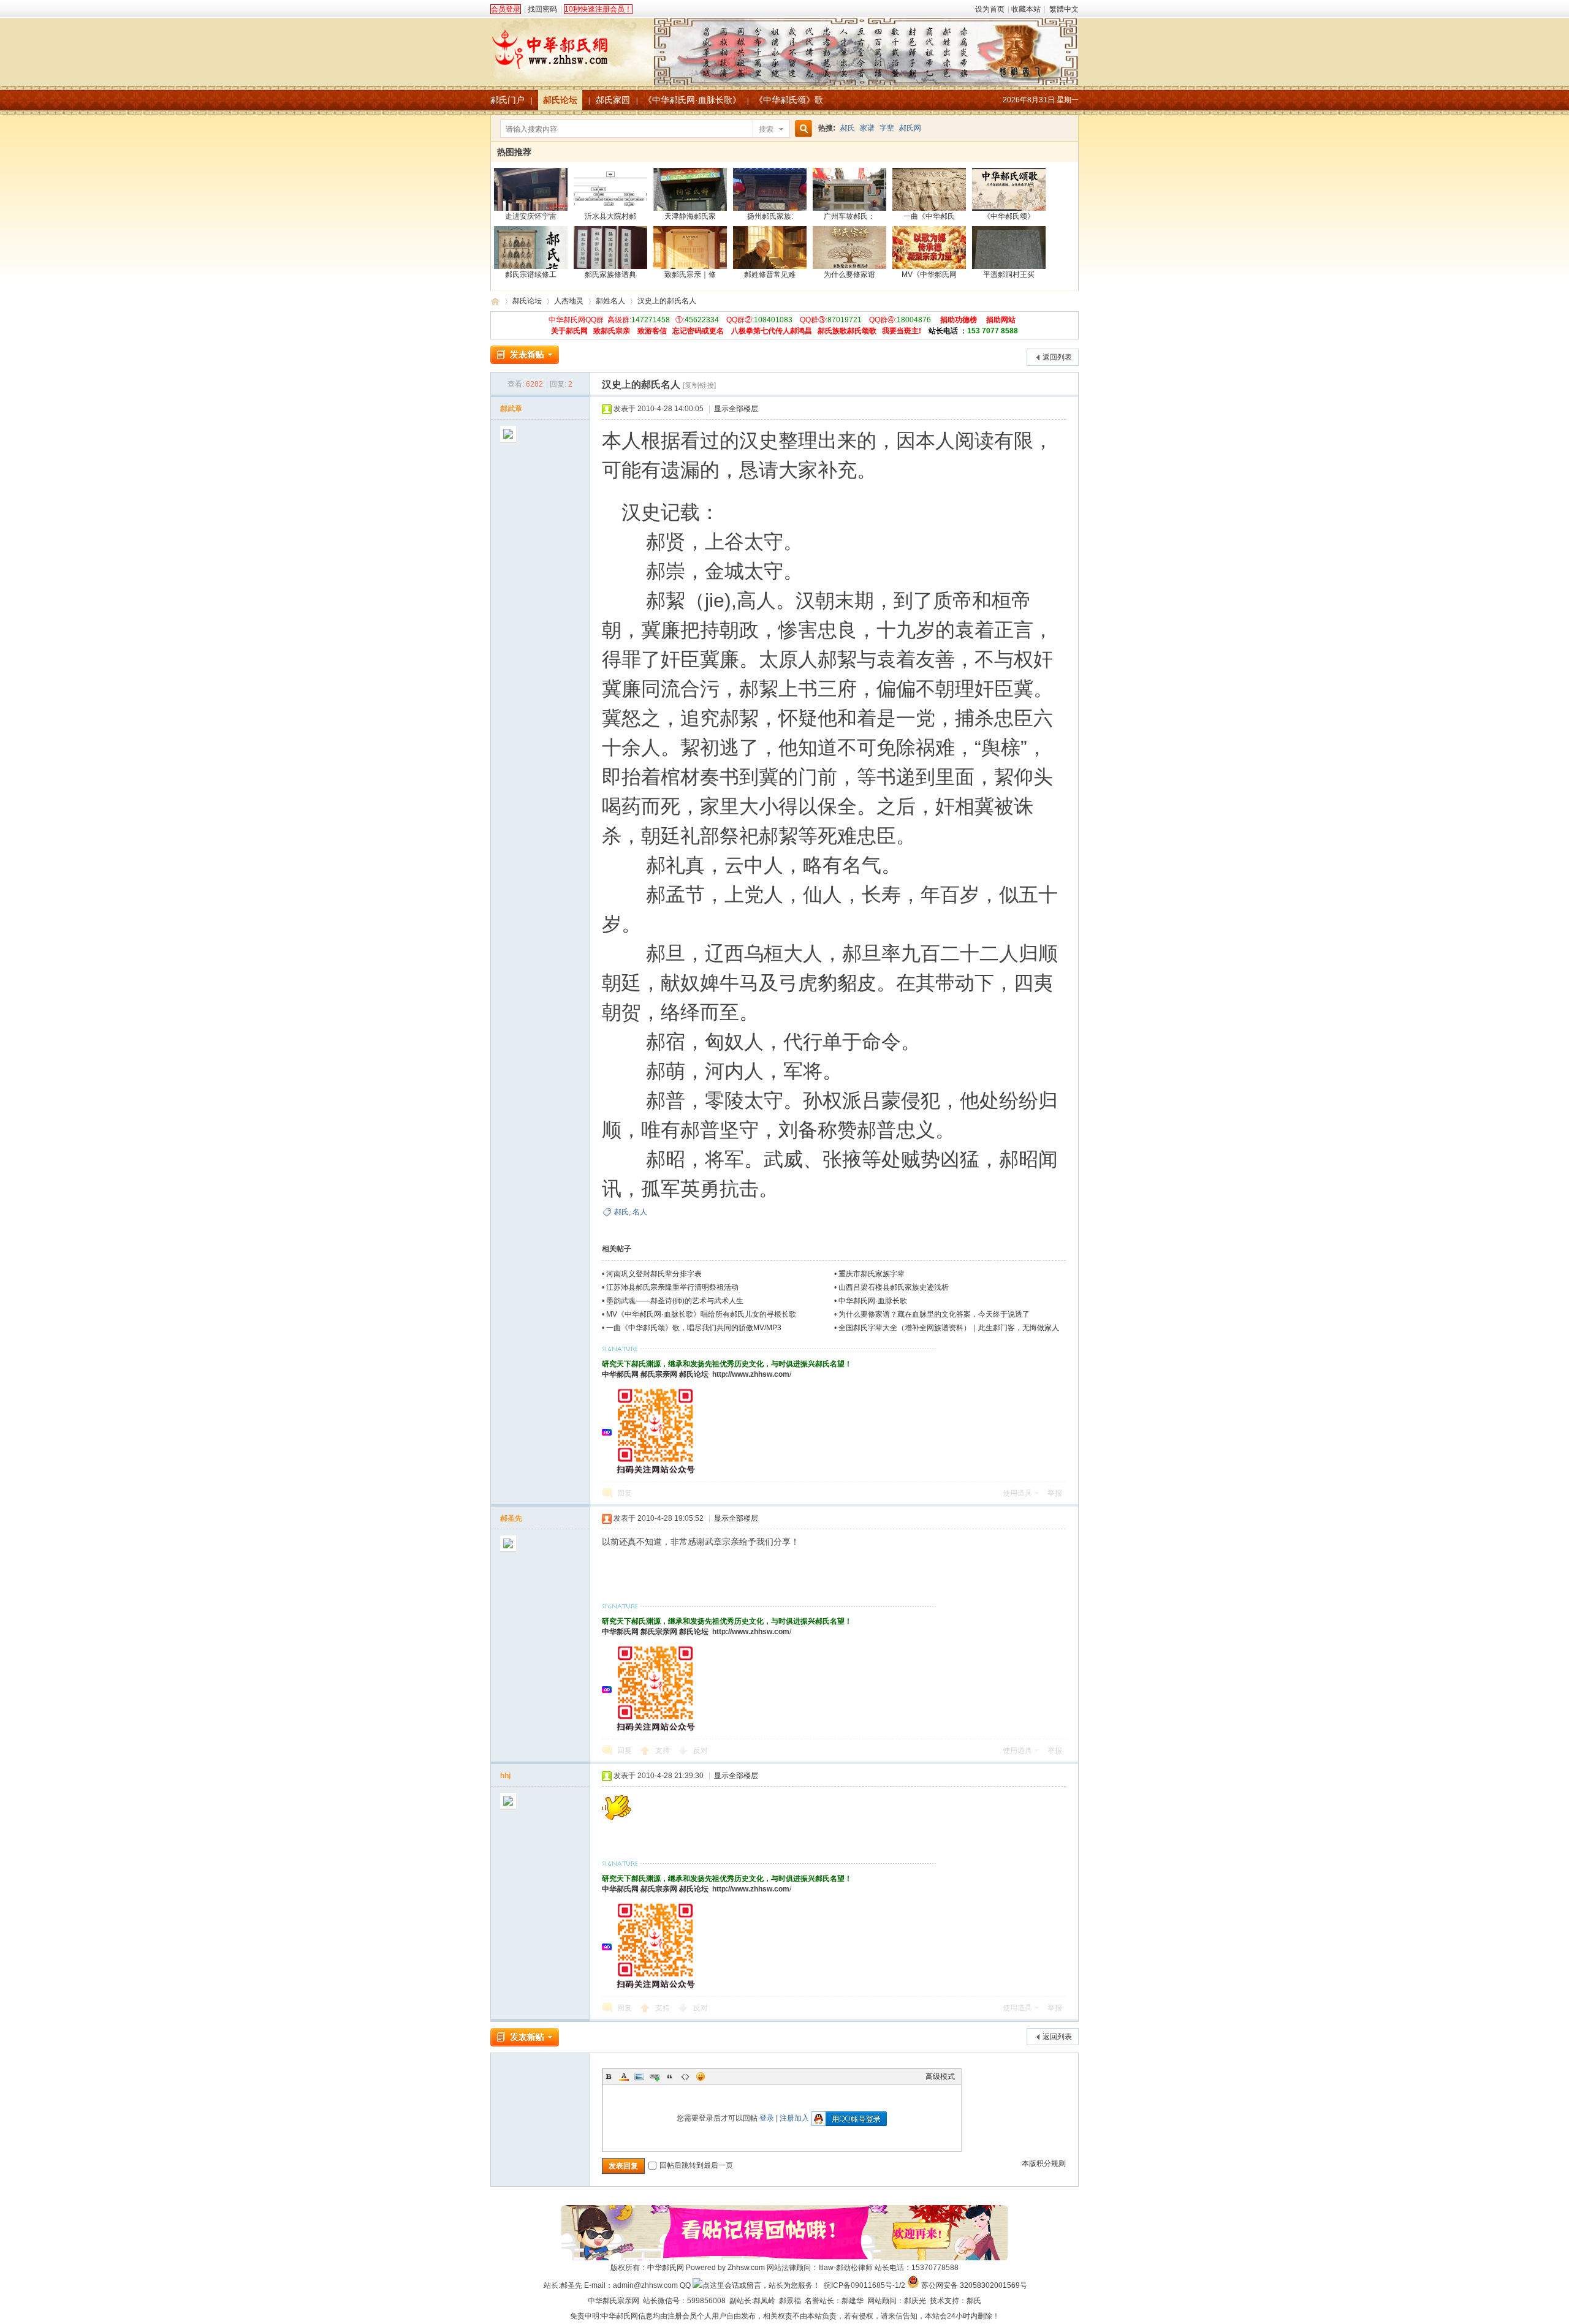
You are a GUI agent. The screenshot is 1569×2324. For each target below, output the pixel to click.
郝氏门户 (507, 100)
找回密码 (542, 9)
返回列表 (1057, 357)
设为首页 (990, 9)
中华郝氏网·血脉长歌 (873, 1301)
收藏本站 (1026, 9)
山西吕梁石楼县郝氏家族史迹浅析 (894, 1287)
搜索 (766, 129)
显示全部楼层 (736, 409)
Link (655, 2076)
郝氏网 (910, 128)
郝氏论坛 (560, 100)
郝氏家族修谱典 (610, 274)
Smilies (701, 2076)
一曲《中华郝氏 (929, 216)
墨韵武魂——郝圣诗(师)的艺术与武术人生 (675, 1301)
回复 (625, 1493)
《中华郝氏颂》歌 (789, 100)
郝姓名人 (610, 301)
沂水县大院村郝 (610, 216)
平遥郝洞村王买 (1009, 274)
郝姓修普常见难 (770, 274)
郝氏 (848, 128)
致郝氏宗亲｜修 (690, 274)
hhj (505, 1776)
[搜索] (802, 129)
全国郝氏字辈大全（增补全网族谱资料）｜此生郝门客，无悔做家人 (949, 1328)
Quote (670, 2076)
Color (624, 2076)
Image (639, 2076)
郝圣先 (511, 1518)
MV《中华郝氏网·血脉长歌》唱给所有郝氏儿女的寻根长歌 (701, 1314)
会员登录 (506, 9)
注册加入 (794, 2118)
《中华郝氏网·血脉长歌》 (692, 100)
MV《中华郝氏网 (929, 274)
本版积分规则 (1044, 2163)
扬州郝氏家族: (770, 216)
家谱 (867, 128)
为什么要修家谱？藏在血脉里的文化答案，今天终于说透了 (934, 1314)
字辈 (887, 128)
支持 (663, 1751)
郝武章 (511, 409)
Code (685, 2076)
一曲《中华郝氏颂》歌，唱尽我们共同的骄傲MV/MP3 (694, 1328)
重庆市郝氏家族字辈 (872, 1274)
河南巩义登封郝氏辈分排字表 (654, 1274)
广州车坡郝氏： (849, 216)
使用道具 (1017, 1493)
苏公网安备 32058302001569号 (974, 2285)
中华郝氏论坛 (495, 301)
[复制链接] (699, 385)
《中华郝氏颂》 (1009, 216)
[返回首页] (784, 45)
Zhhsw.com (746, 2268)
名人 (640, 1212)
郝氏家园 (613, 100)
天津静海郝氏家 (690, 216)
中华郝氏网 (620, 1374)
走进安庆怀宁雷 (531, 216)
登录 (767, 2118)
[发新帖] (525, 355)
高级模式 (940, 2076)
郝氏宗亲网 (659, 1374)
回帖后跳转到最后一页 (696, 2165)
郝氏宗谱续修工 (531, 274)
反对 (701, 1751)
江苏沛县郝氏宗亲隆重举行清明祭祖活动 (672, 1287)
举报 (1055, 1493)
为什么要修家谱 (849, 274)
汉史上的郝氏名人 (667, 301)
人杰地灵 (569, 301)
